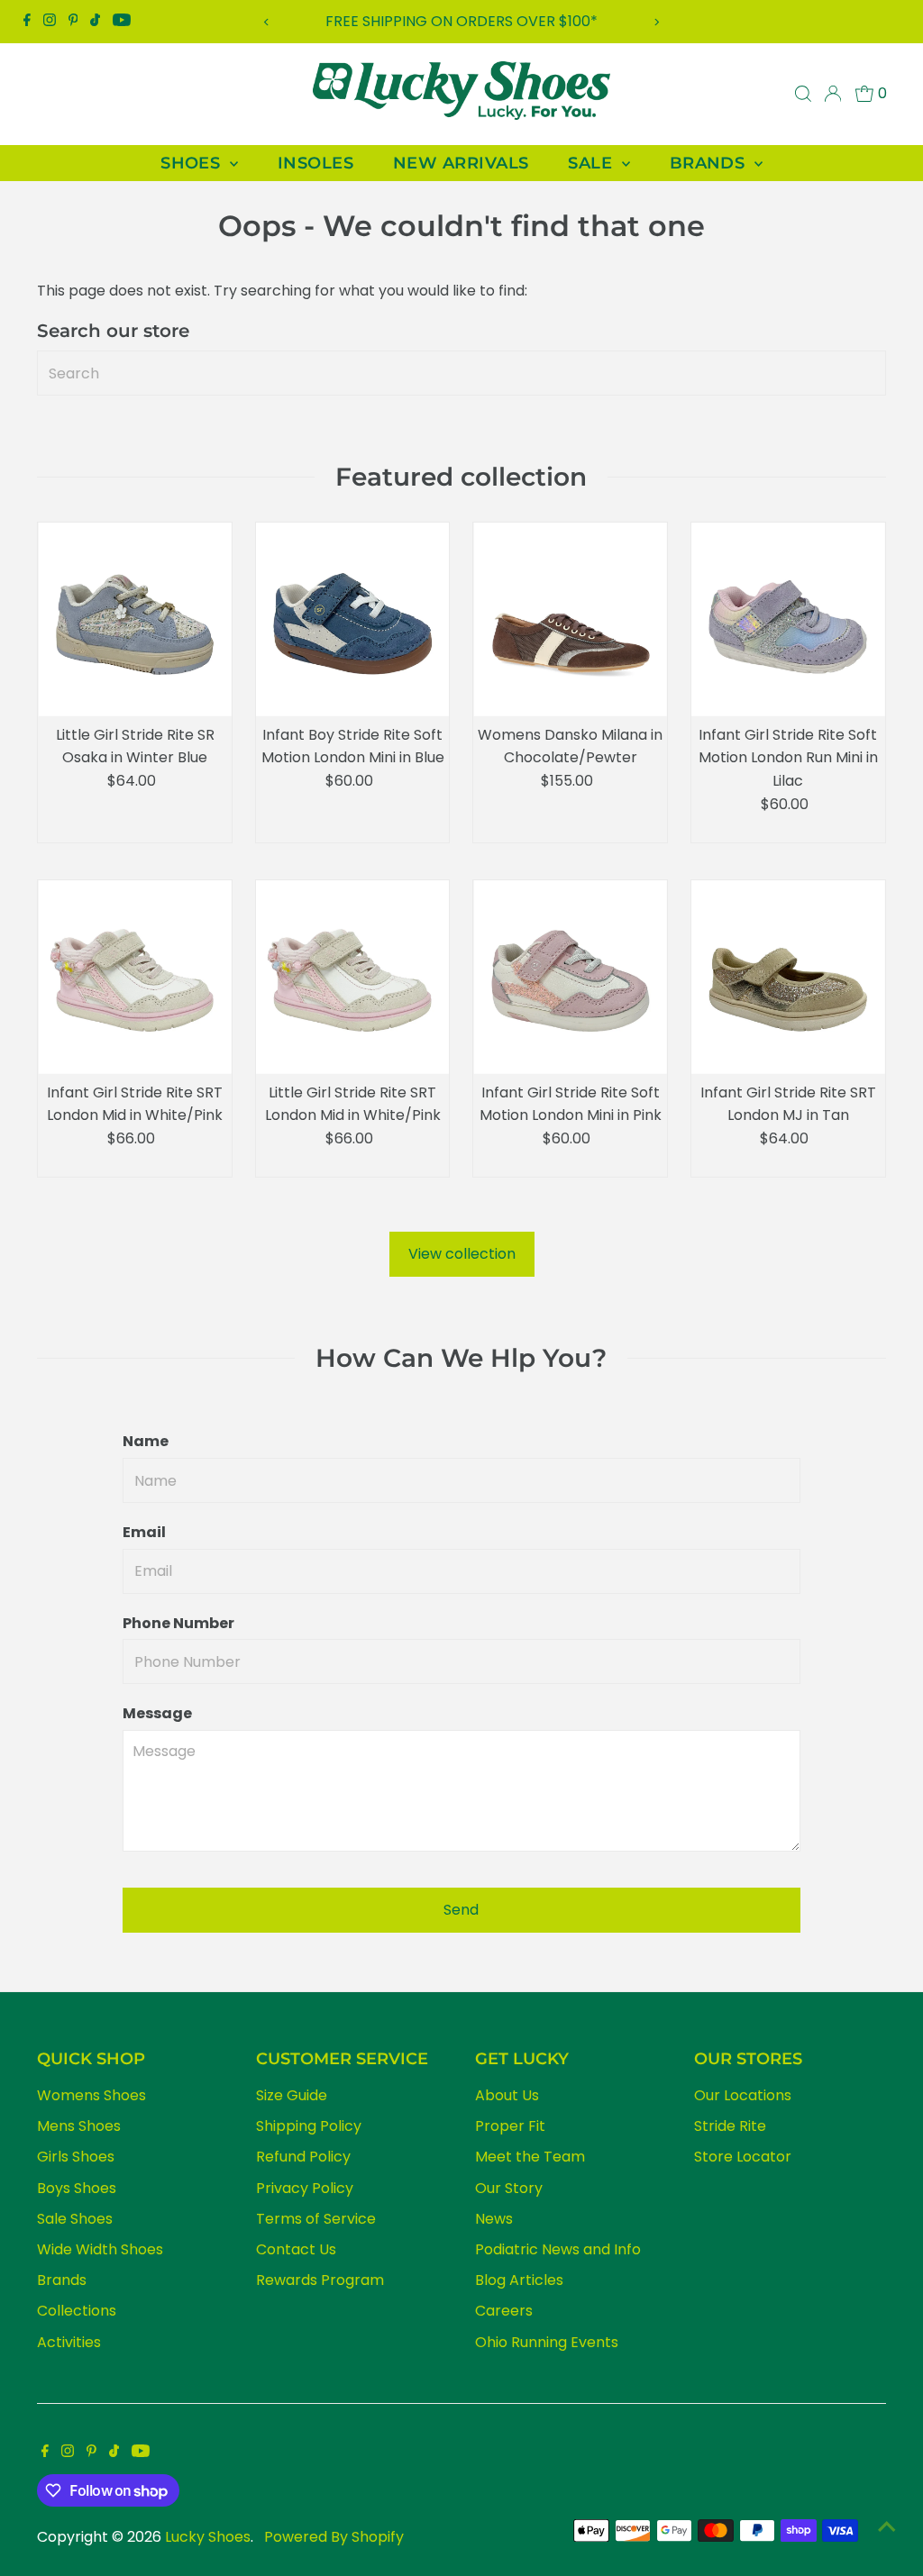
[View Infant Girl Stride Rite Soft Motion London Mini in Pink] (570, 977)
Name (146, 1441)
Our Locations (743, 2095)
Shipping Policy (309, 2126)
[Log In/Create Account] (833, 94)
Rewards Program (320, 2280)
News (494, 2219)
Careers (504, 2311)
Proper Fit (510, 2126)
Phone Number (178, 1623)
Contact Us (296, 2249)
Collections (77, 2311)
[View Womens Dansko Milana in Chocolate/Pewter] (570, 619)
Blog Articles (519, 2280)
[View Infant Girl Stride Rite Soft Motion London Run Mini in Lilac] (788, 619)
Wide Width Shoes (100, 2249)
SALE (592, 163)
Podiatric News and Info (558, 2249)
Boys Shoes (77, 2188)
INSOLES (315, 163)
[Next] (656, 22)
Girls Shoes (76, 2157)
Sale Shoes (75, 2219)
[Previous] (267, 22)
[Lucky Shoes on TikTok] (95, 22)
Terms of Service (316, 2219)
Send (461, 1910)
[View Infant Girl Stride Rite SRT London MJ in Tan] (788, 977)
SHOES (193, 163)
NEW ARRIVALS (461, 163)
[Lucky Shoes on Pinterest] (73, 22)
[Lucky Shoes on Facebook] (27, 22)
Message (157, 1713)
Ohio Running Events (547, 2342)
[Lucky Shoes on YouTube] (122, 22)
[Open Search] (803, 94)
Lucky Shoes (208, 2537)
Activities (69, 2342)
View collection (462, 1254)
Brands (62, 2280)
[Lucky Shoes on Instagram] (50, 22)
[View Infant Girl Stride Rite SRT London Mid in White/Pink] (135, 977)
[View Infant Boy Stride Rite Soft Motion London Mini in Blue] (353, 619)
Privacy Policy (305, 2188)
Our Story (509, 2188)
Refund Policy (303, 2157)
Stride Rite (730, 2126)
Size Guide (292, 2095)
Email (144, 1532)
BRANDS (710, 163)
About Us (507, 2095)
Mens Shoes (79, 2126)
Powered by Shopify (334, 2537)
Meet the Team (530, 2157)
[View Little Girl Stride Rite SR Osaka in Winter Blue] (135, 619)
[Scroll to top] (887, 2526)
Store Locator (743, 2157)
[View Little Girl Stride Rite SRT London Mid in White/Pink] (353, 977)
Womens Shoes (91, 2095)
